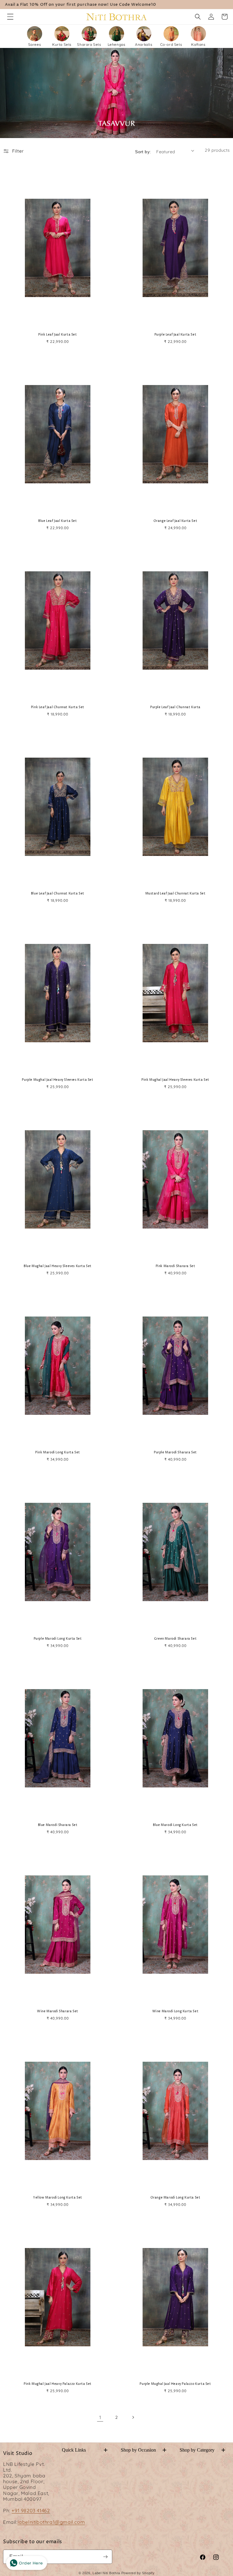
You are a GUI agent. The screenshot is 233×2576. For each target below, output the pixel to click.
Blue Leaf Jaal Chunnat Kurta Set (58, 894)
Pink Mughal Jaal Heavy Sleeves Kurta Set (175, 1080)
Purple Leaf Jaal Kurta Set (176, 335)
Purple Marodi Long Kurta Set (58, 1639)
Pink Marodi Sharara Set (176, 1266)
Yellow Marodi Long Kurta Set (58, 2198)
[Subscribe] (105, 2557)
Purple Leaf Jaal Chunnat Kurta (175, 707)
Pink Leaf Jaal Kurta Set (57, 335)
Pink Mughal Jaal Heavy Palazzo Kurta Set (58, 2384)
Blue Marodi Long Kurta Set (175, 1825)
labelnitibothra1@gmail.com (51, 2522)
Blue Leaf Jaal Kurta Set (57, 521)
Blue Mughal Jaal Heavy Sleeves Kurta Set (58, 1266)
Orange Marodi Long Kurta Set (176, 2198)
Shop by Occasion (144, 2450)
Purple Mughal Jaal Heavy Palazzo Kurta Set (175, 2384)
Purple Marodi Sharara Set (175, 1453)
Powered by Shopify (138, 2573)
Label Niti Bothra (106, 2573)
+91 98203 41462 (31, 2510)
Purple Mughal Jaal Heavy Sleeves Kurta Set (57, 1080)
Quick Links (85, 2450)
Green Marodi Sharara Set (175, 1639)
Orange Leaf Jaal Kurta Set (176, 521)
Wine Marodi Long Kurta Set (176, 2011)
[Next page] (133, 2417)
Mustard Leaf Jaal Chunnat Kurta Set (176, 894)
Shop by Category (203, 2450)
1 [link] (100, 2417)
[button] (10, 17)
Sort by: (143, 152)
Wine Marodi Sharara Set (58, 2011)
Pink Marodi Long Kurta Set (58, 1453)
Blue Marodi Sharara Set (58, 1825)
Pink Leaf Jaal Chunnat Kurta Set (58, 707)
